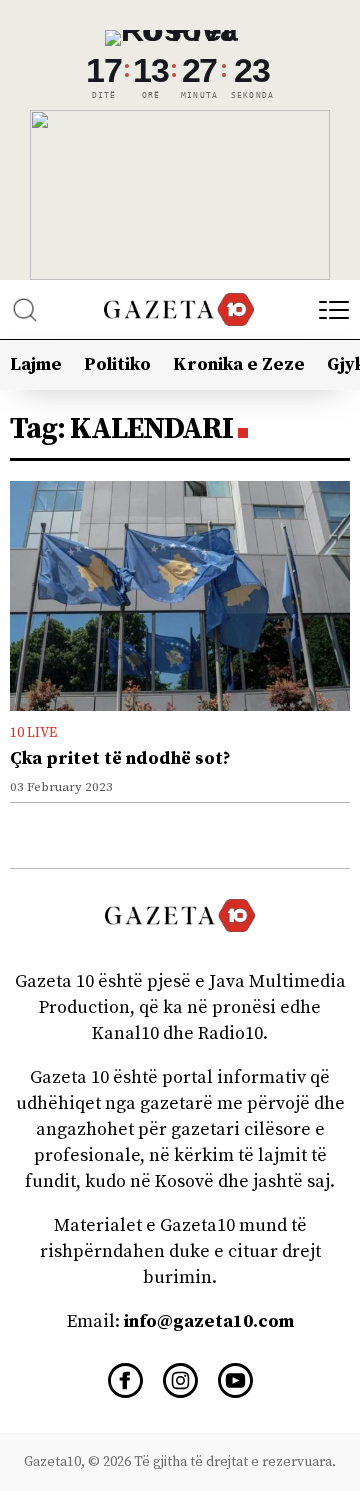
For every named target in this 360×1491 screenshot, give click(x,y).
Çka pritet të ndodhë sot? (120, 758)
